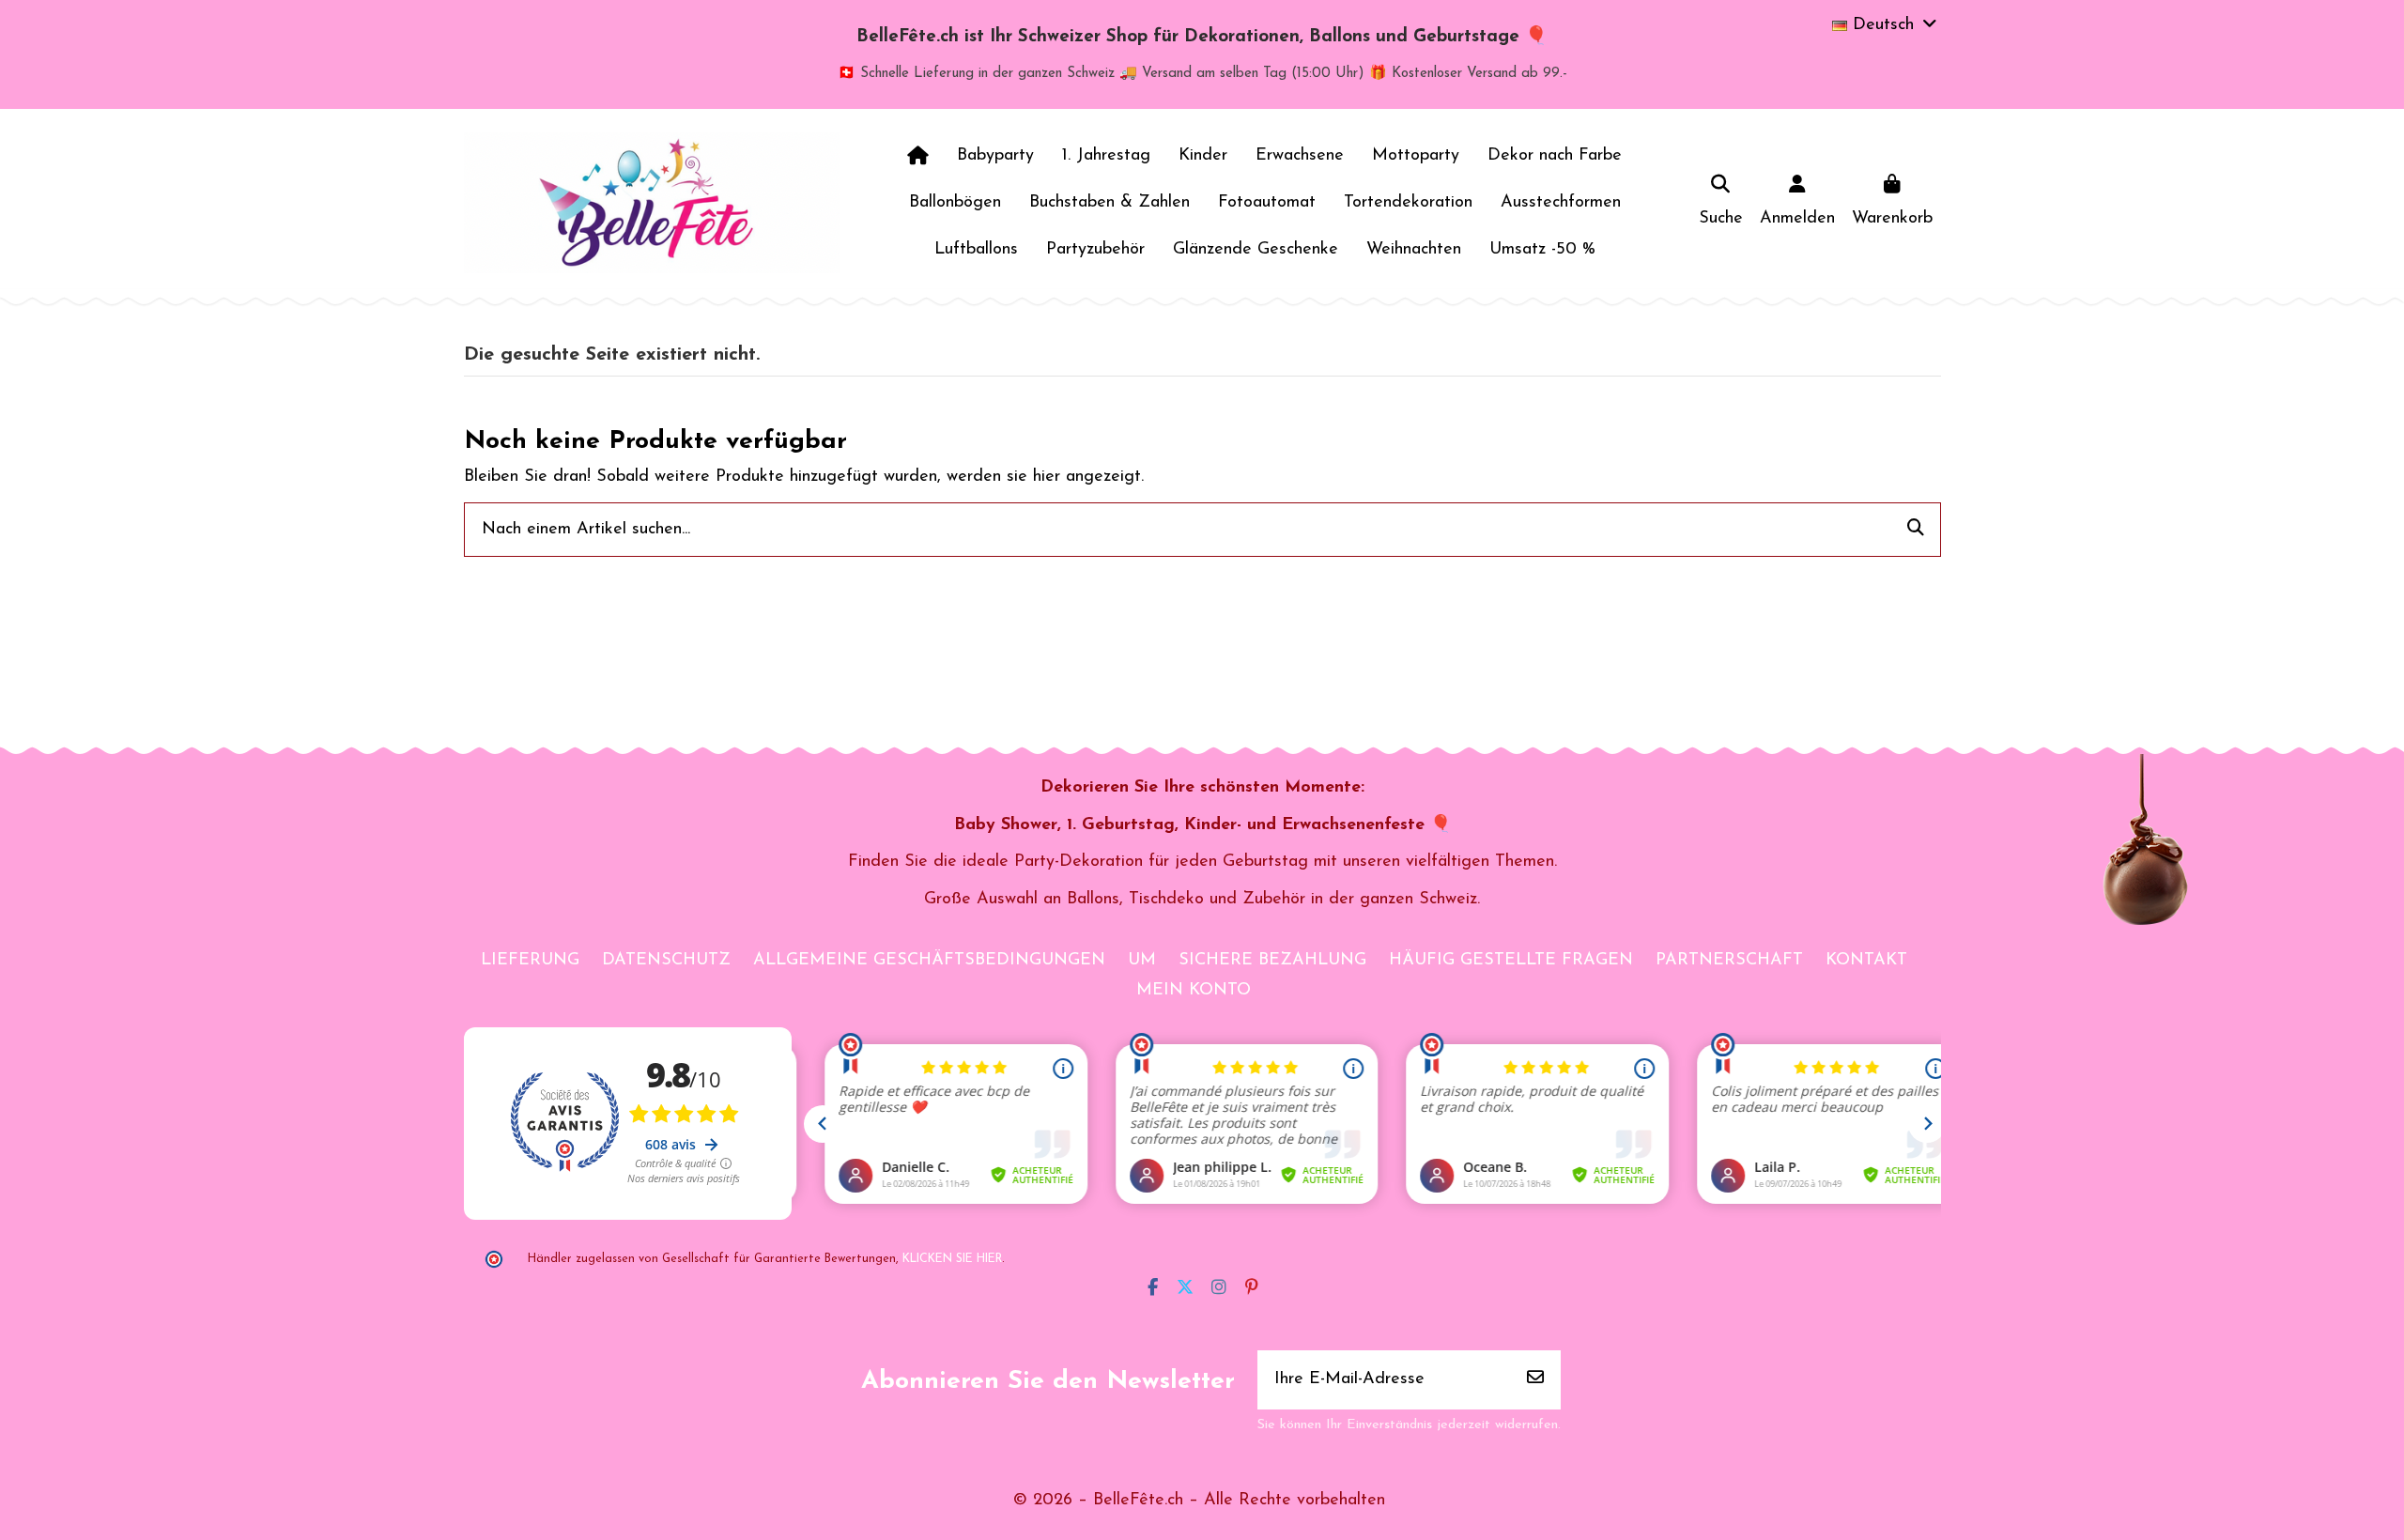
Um (1142, 961)
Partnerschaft (1729, 961)
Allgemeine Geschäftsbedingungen (929, 961)
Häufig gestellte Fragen (1511, 961)
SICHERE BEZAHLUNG (1272, 961)
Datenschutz (666, 961)
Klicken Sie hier (952, 1259)
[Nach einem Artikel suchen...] (1916, 530)
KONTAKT (1866, 961)
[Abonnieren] (1535, 1380)
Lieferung (530, 961)
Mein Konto (1194, 991)
